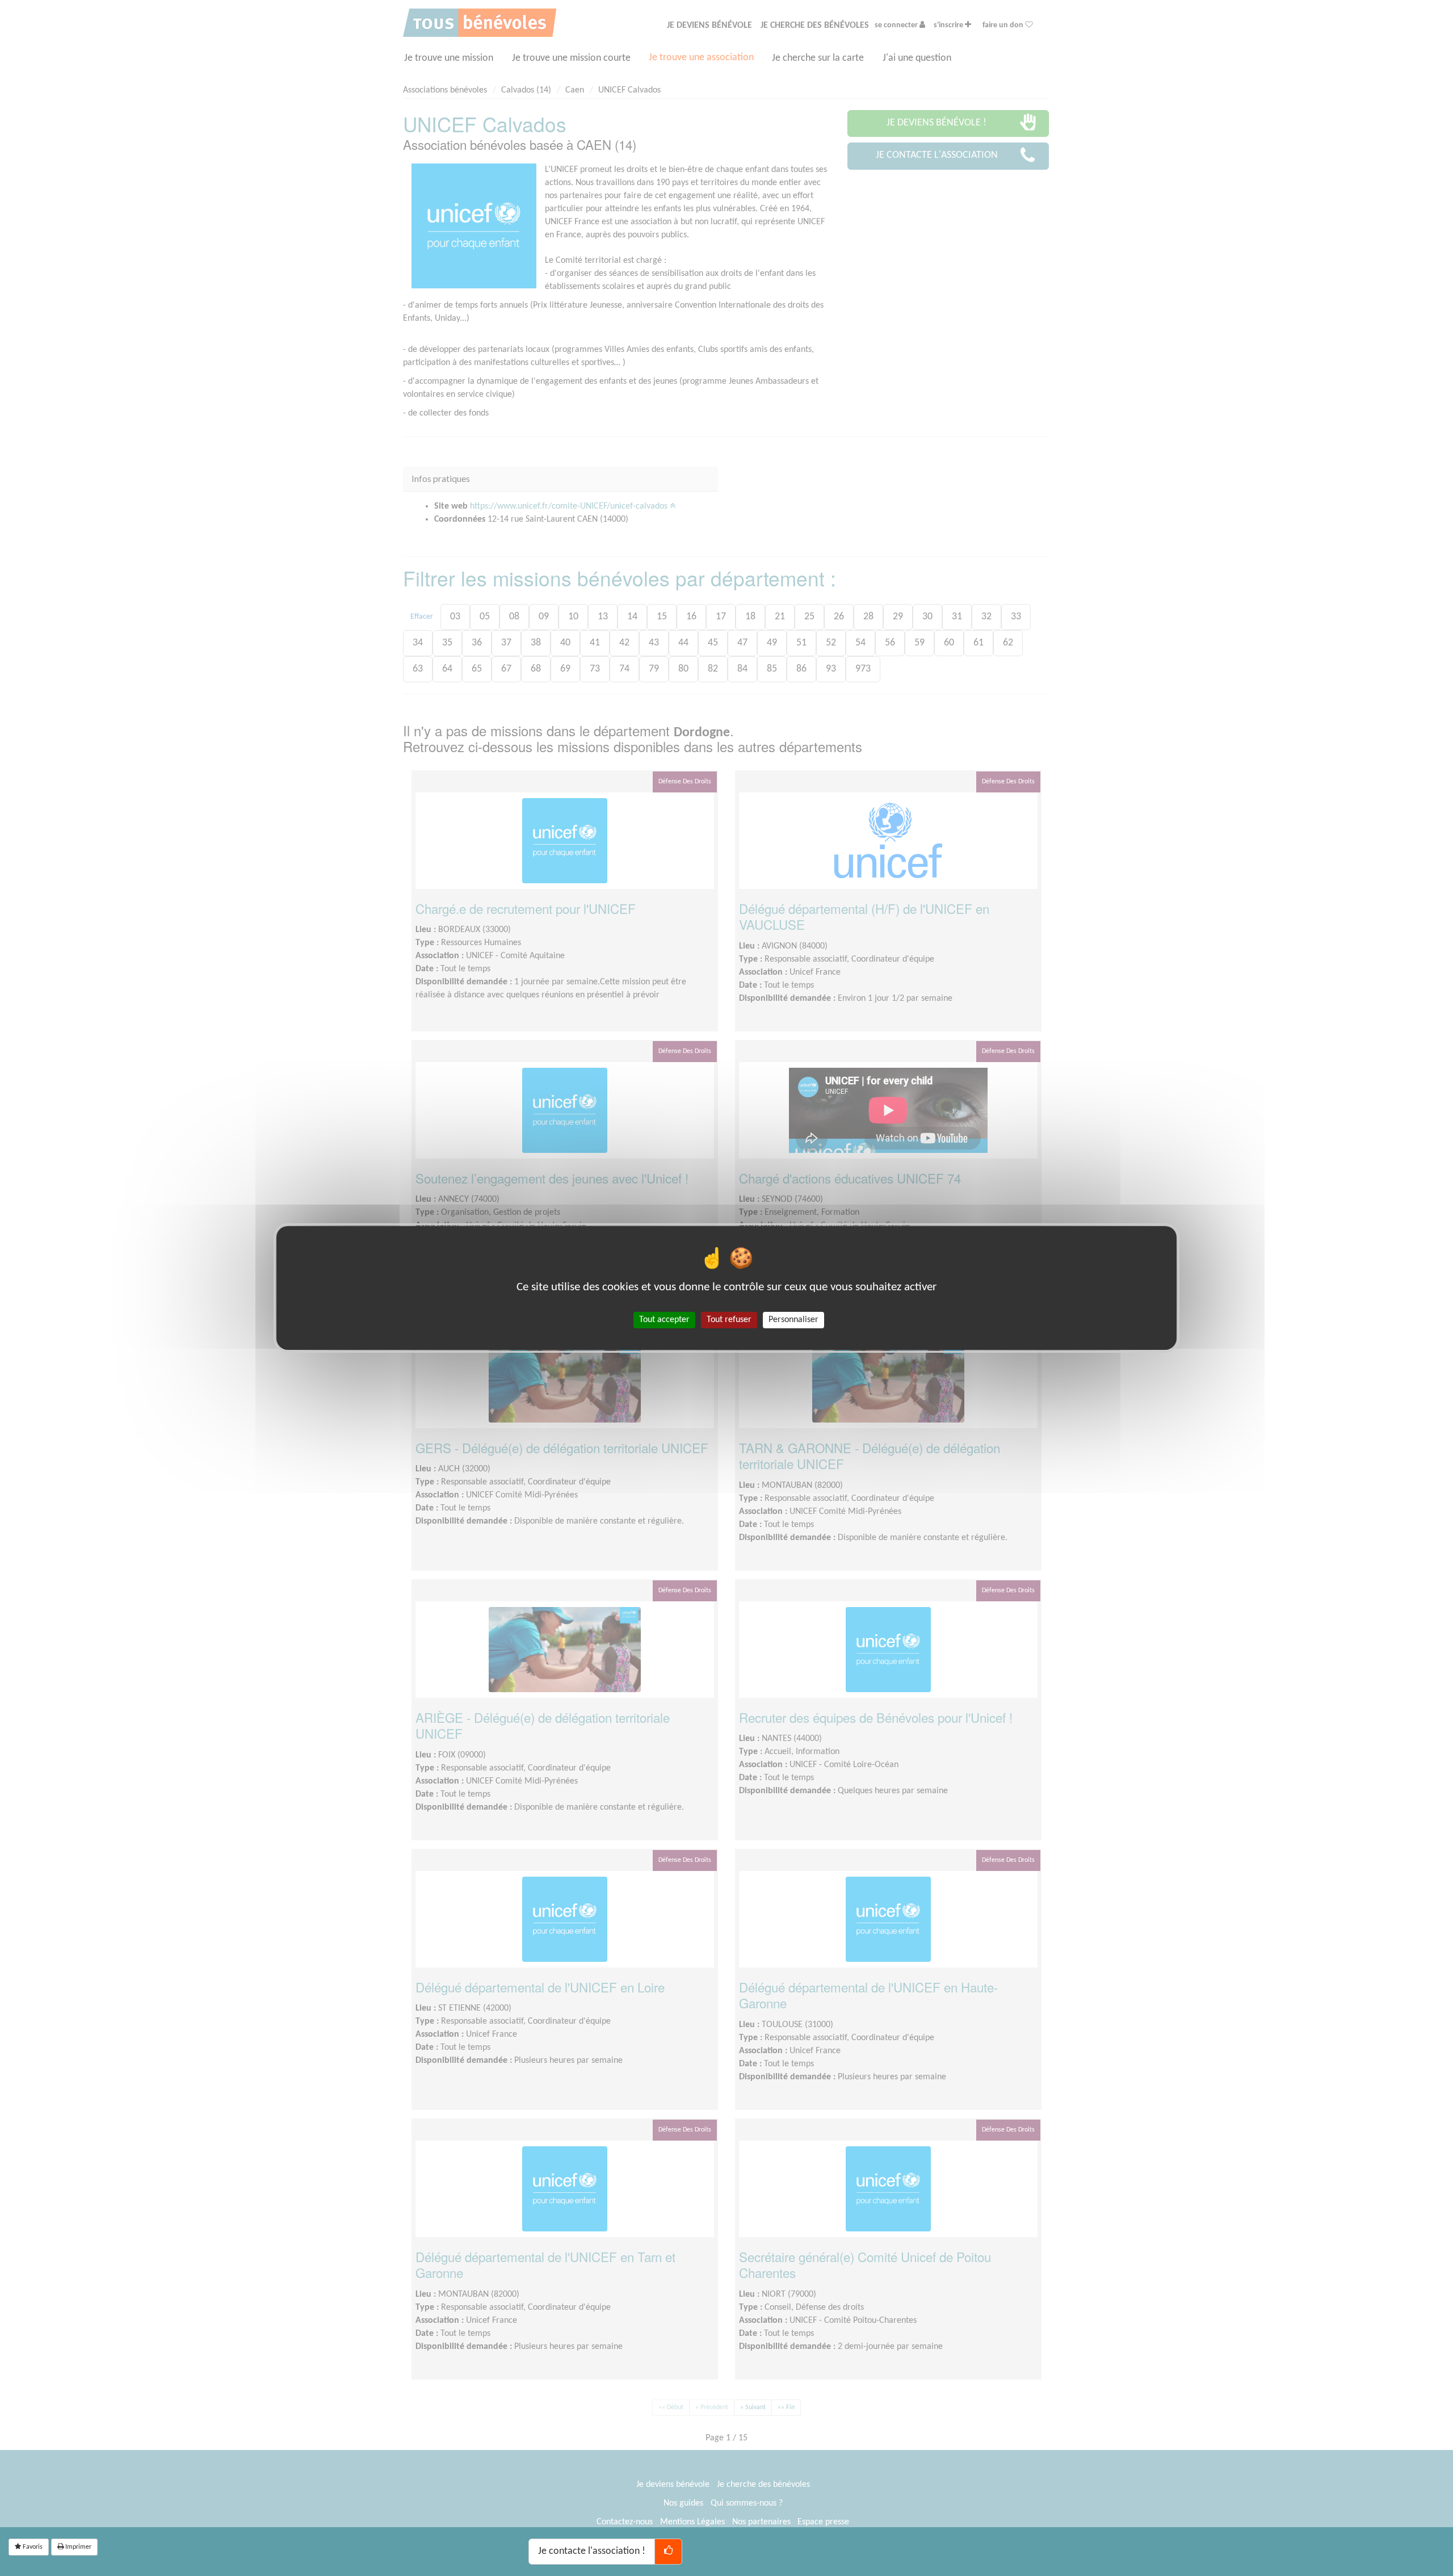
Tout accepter (664, 1320)
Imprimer (77, 2547)
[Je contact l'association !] (668, 2552)
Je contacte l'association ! (592, 2551)
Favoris (32, 2547)
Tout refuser (729, 1320)
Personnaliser (793, 1320)
